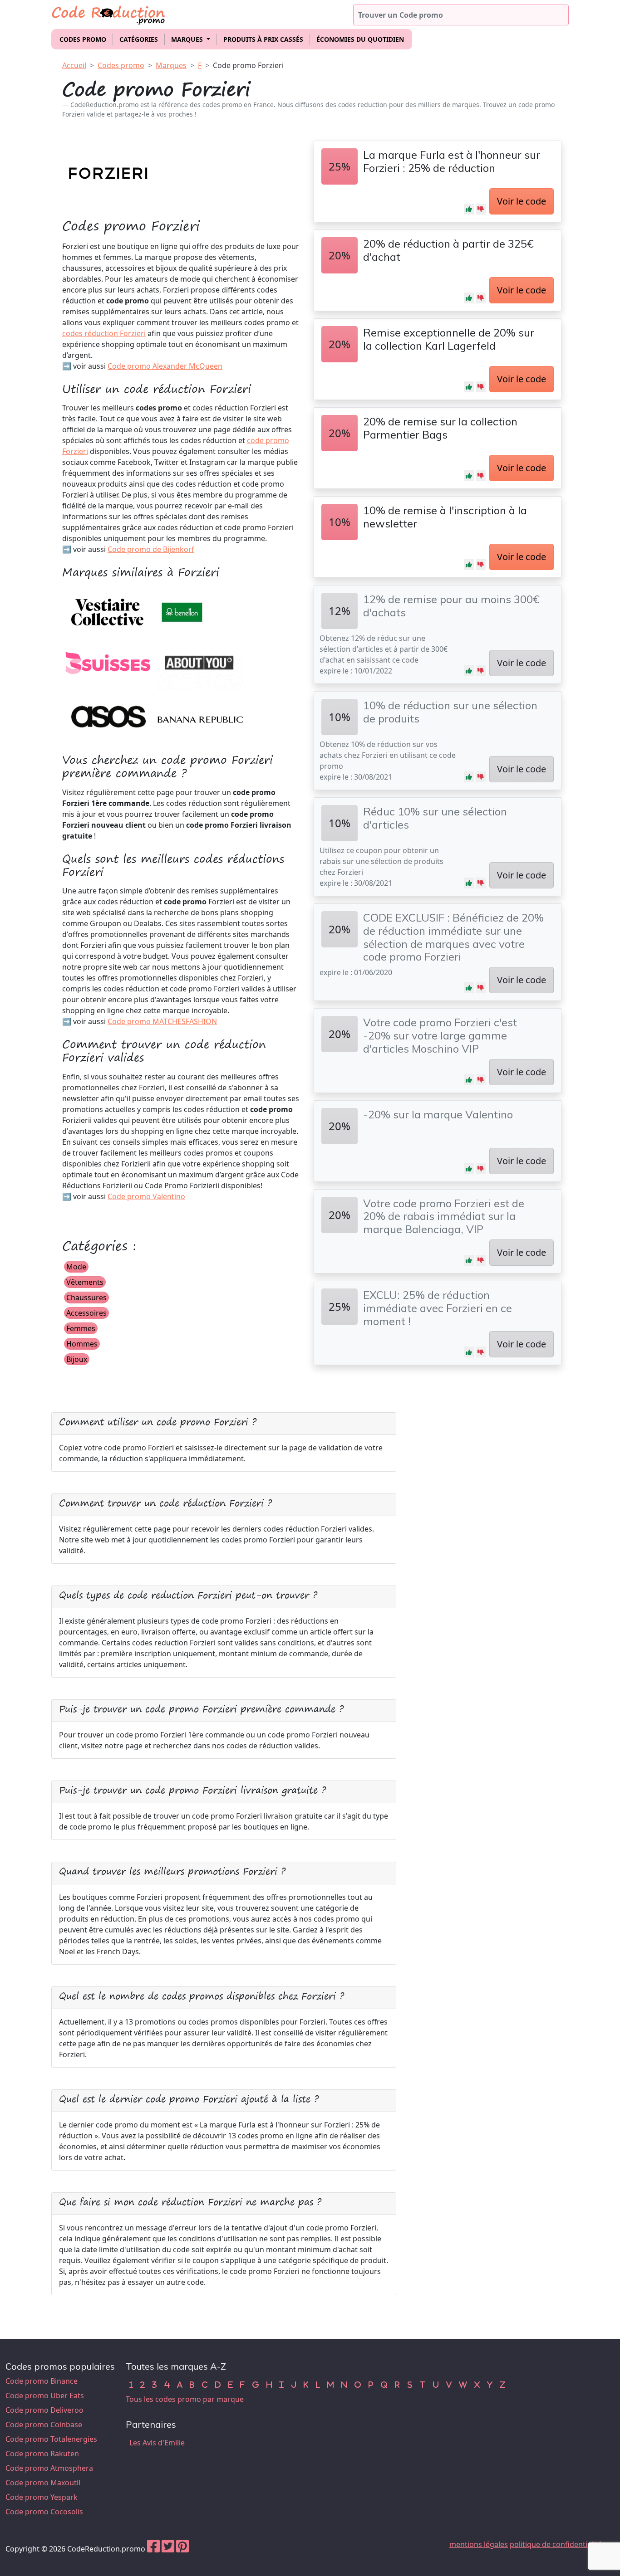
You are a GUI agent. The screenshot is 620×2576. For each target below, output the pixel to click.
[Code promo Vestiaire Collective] (108, 611)
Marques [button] (188, 39)
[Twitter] (168, 2549)
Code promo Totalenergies (51, 2439)
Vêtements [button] (85, 1282)
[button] (469, 209)
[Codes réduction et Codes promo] (109, 13)
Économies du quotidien (360, 39)
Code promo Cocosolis (44, 2512)
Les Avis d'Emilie (157, 2443)
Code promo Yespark (42, 2497)
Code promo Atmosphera (49, 2468)
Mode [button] (76, 1267)
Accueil (74, 65)
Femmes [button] (81, 1328)
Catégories (139, 39)
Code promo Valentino (146, 1196)
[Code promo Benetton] (182, 611)
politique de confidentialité (556, 2544)
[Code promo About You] (200, 664)
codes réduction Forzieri (104, 333)
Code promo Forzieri (248, 65)
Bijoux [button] (77, 1359)
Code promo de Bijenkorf (151, 549)
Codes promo (83, 39)
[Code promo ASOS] (108, 716)
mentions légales (479, 2544)
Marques (171, 65)
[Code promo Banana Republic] (200, 716)
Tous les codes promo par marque (185, 2399)
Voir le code (522, 201)
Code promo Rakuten (42, 2454)
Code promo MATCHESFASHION (162, 1021)
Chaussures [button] (86, 1298)
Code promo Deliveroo (44, 2410)
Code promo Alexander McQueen (165, 366)
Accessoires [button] (86, 1313)
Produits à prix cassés (263, 39)
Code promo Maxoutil (43, 2483)
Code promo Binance (42, 2381)
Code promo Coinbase (44, 2425)
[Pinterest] (182, 2549)
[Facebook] (153, 2549)
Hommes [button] (82, 1344)
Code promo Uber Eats (45, 2395)
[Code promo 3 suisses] (108, 664)
